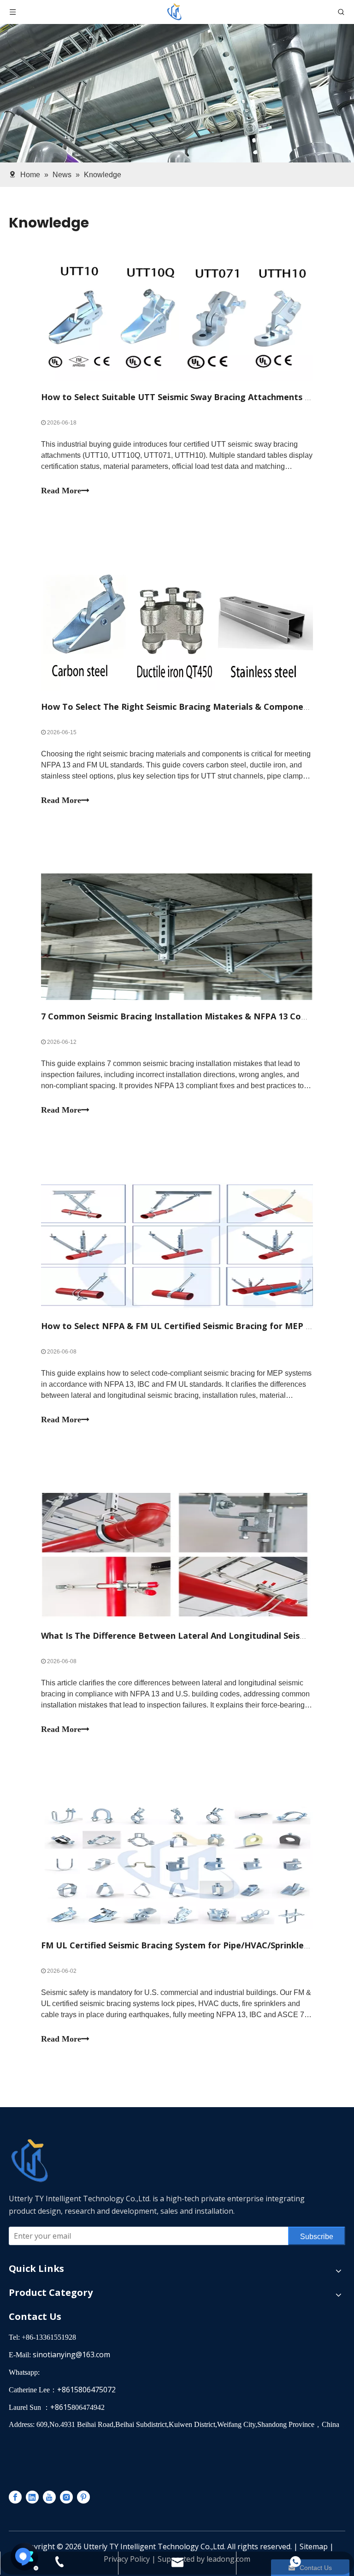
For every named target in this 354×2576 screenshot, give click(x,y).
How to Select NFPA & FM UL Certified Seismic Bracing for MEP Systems (191, 1326)
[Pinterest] (83, 2497)
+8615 (61, 2407)
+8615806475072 (86, 2390)
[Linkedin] (32, 2497)
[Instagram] (66, 2497)
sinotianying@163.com (71, 2354)
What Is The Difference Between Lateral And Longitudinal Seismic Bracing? (197, 1635)
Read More (61, 491)
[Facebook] (15, 2497)
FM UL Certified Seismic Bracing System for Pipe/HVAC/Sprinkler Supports (194, 1945)
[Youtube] (49, 2497)
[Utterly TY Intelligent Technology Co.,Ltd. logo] (103, 2161)
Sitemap (314, 2546)
